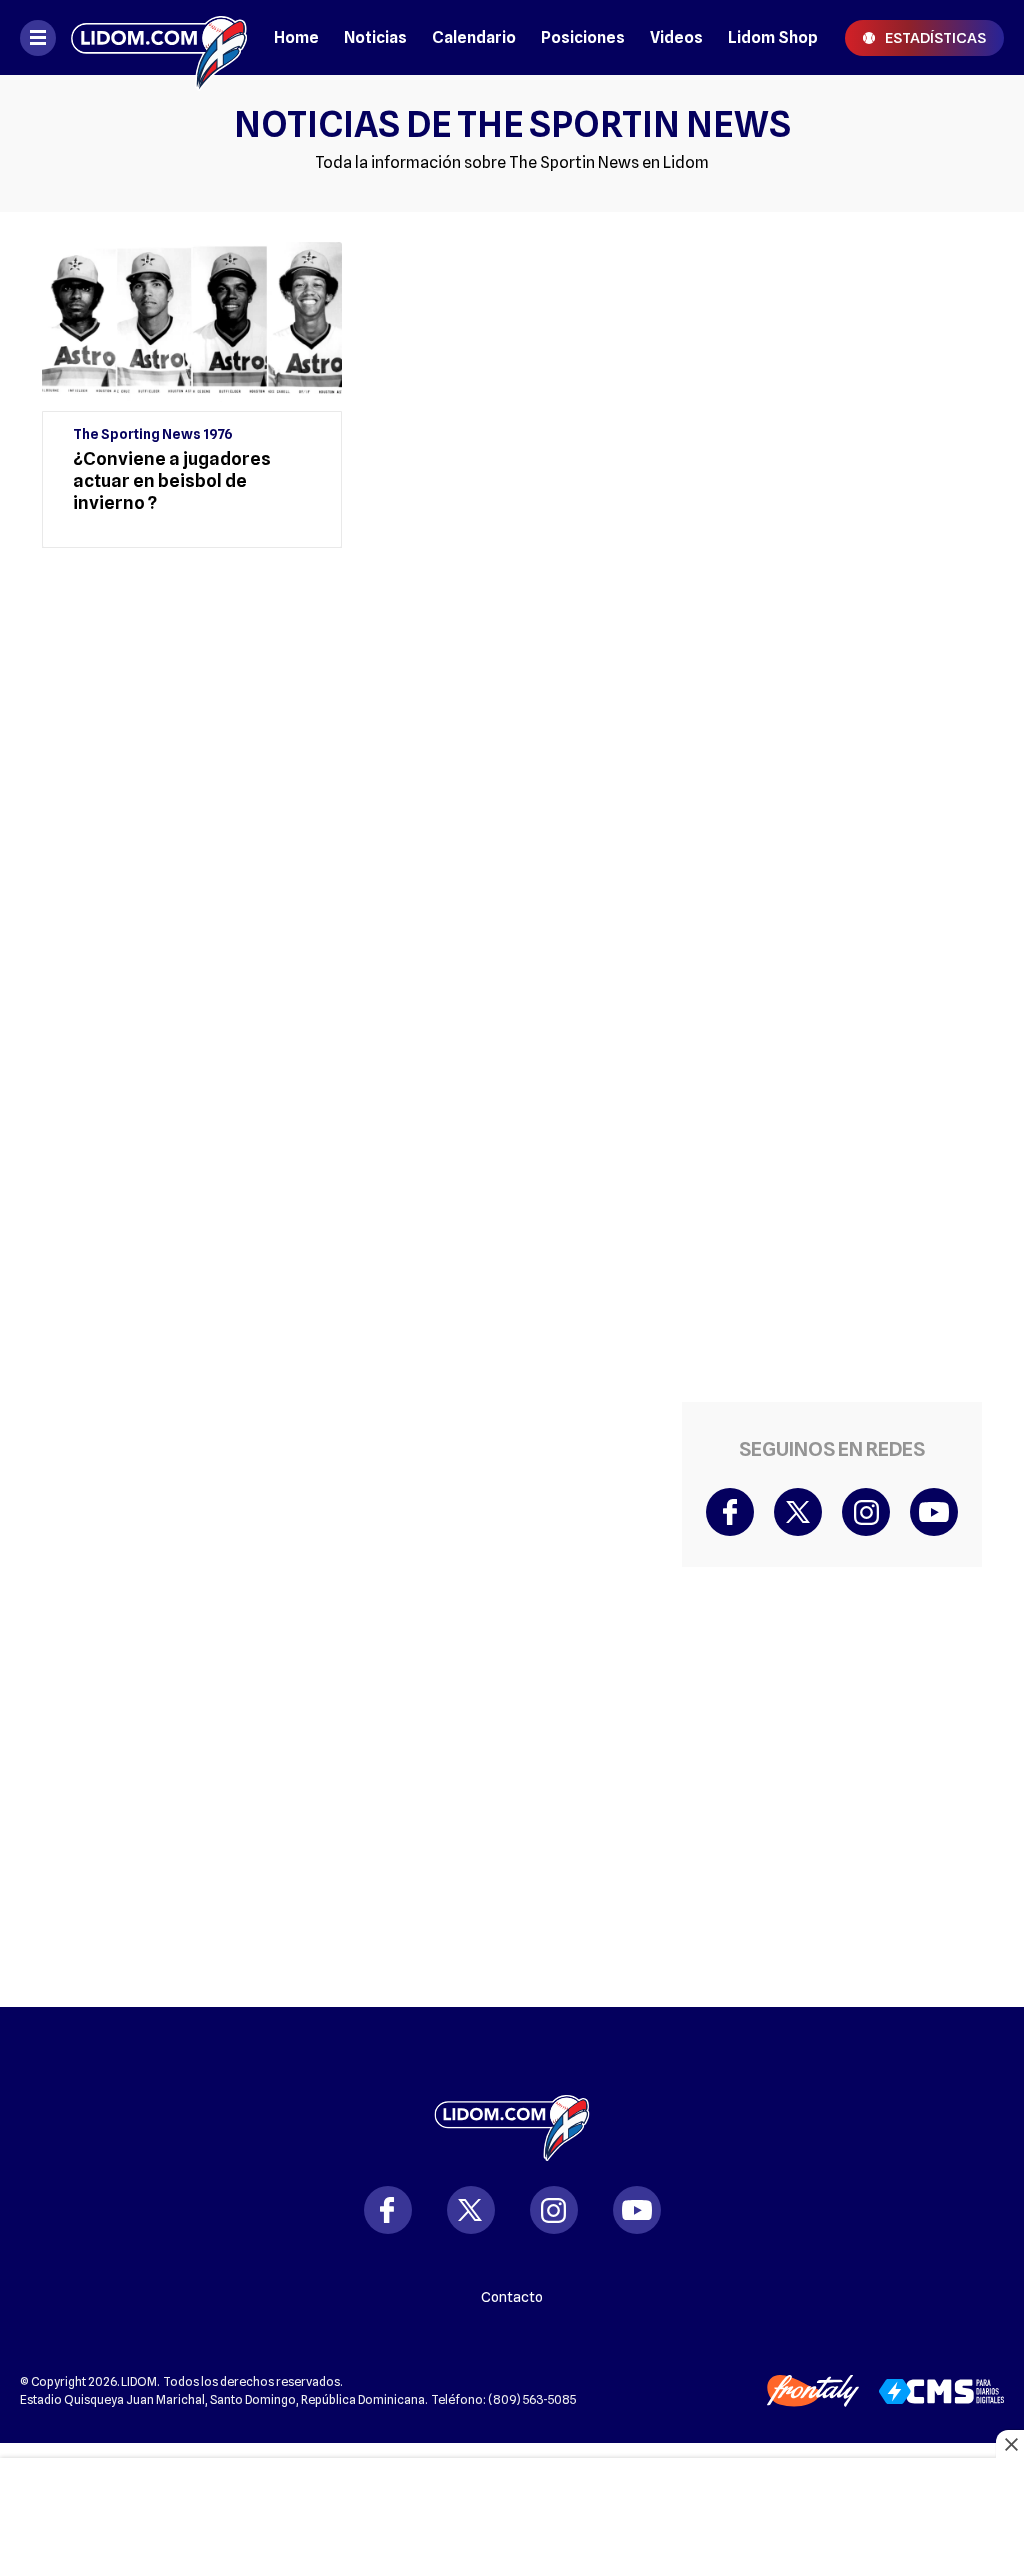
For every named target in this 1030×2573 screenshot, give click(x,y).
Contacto (512, 2297)
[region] (352, 643)
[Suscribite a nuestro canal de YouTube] (934, 1512)
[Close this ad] (1010, 2444)
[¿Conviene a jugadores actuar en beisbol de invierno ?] (192, 395)
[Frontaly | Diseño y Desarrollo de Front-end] (813, 2391)
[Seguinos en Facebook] (730, 1512)
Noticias (375, 37)
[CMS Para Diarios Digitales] (941, 2391)
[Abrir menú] (38, 38)
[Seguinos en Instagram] (866, 1512)
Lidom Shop (773, 37)
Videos (676, 37)
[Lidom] (159, 37)
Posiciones (583, 37)
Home (296, 37)
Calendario (474, 37)
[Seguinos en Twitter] (798, 1512)
